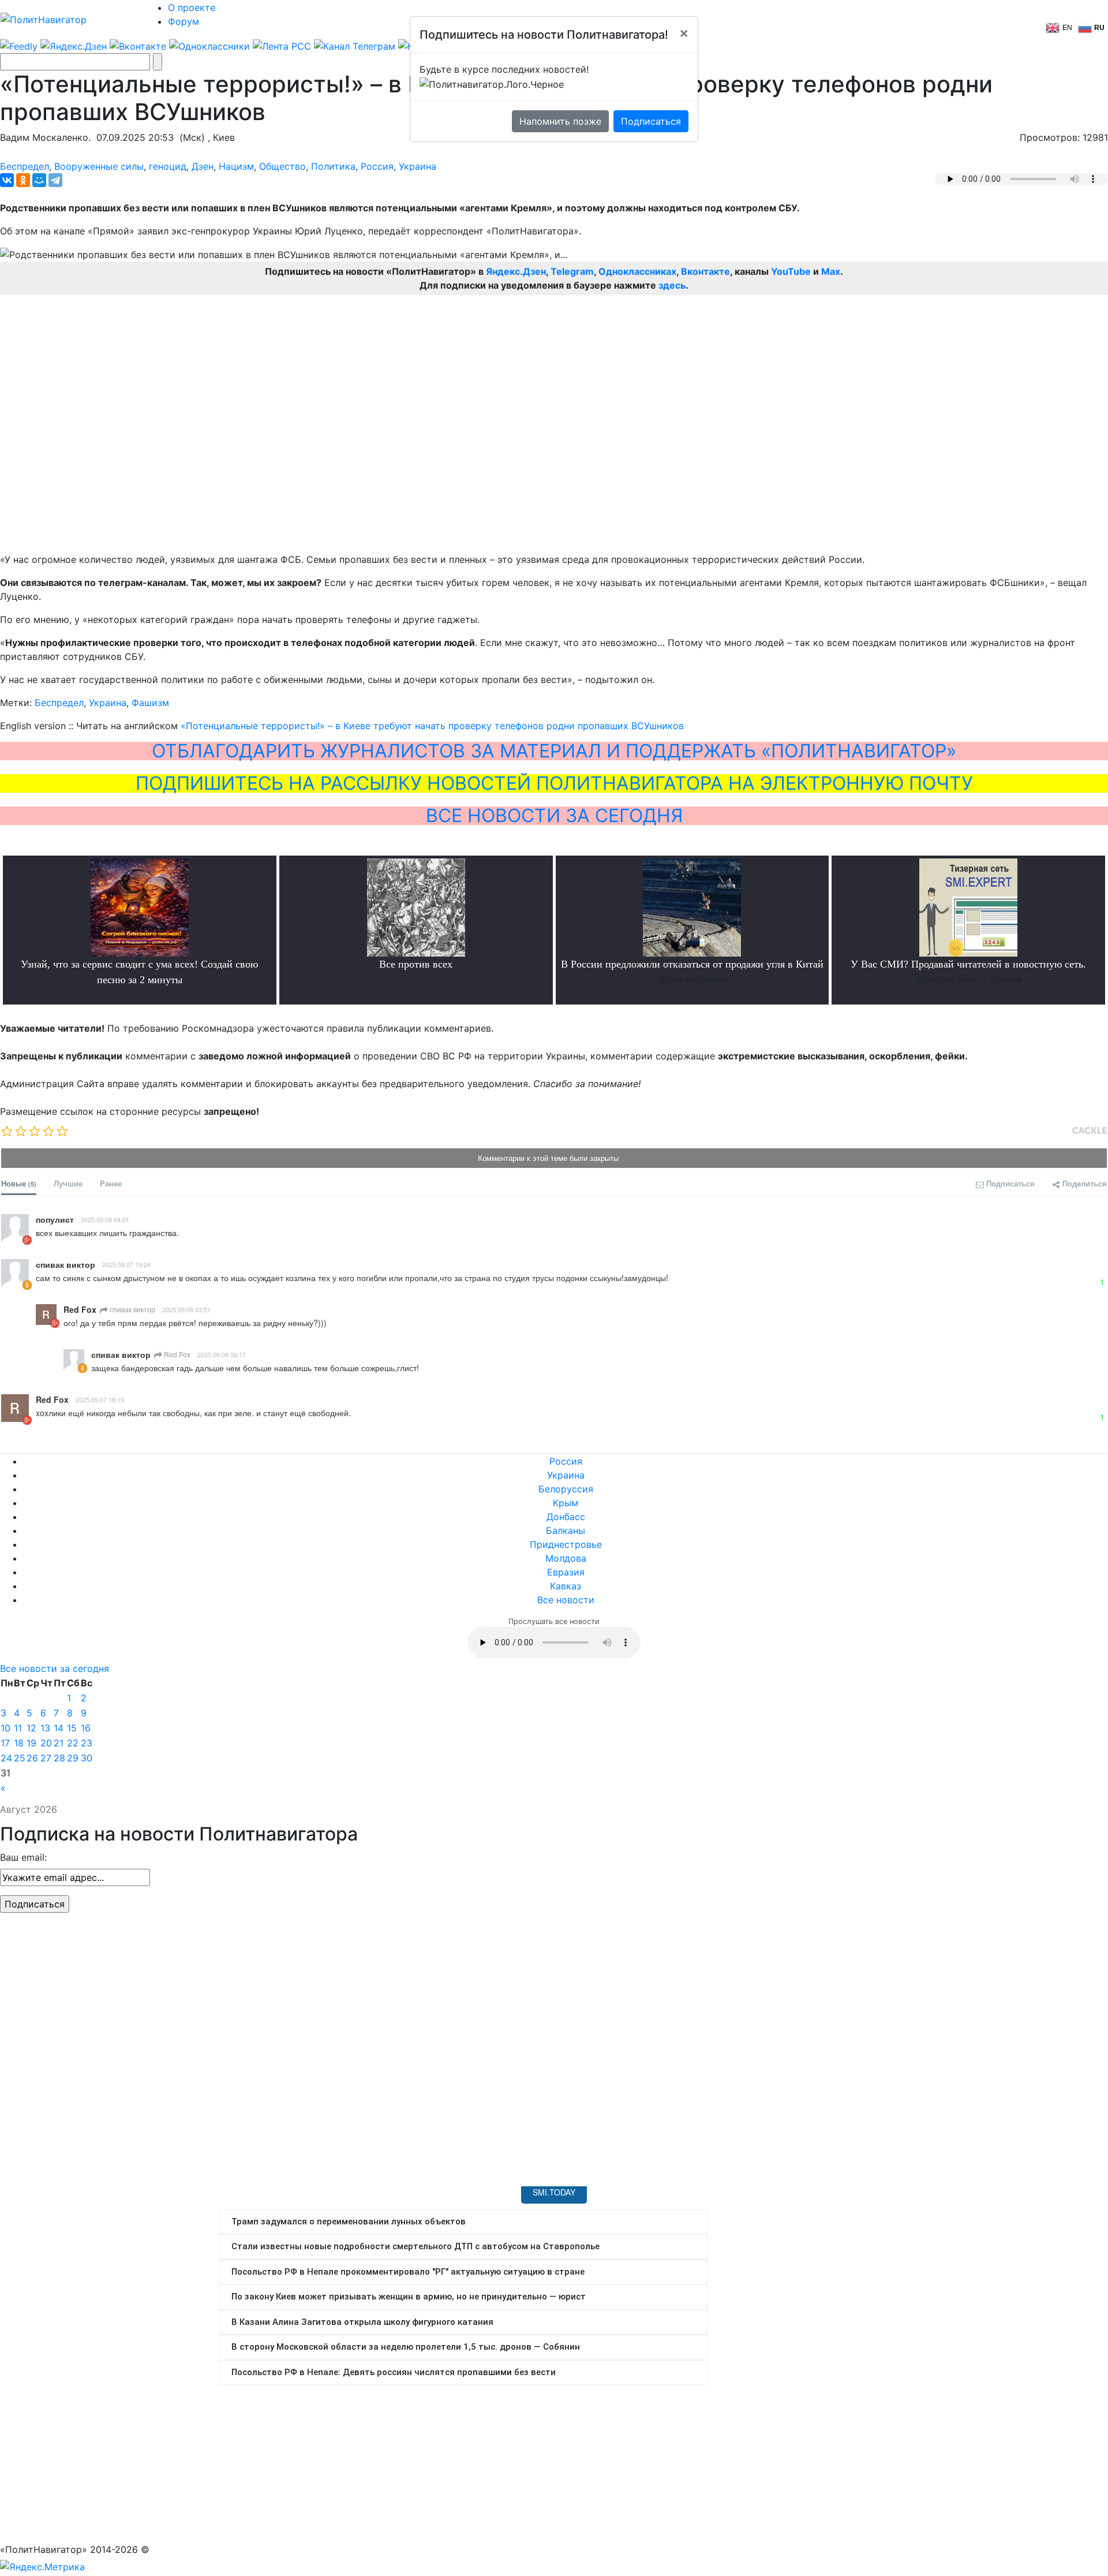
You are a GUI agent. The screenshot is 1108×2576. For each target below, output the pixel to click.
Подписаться (651, 121)
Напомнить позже (560, 121)
